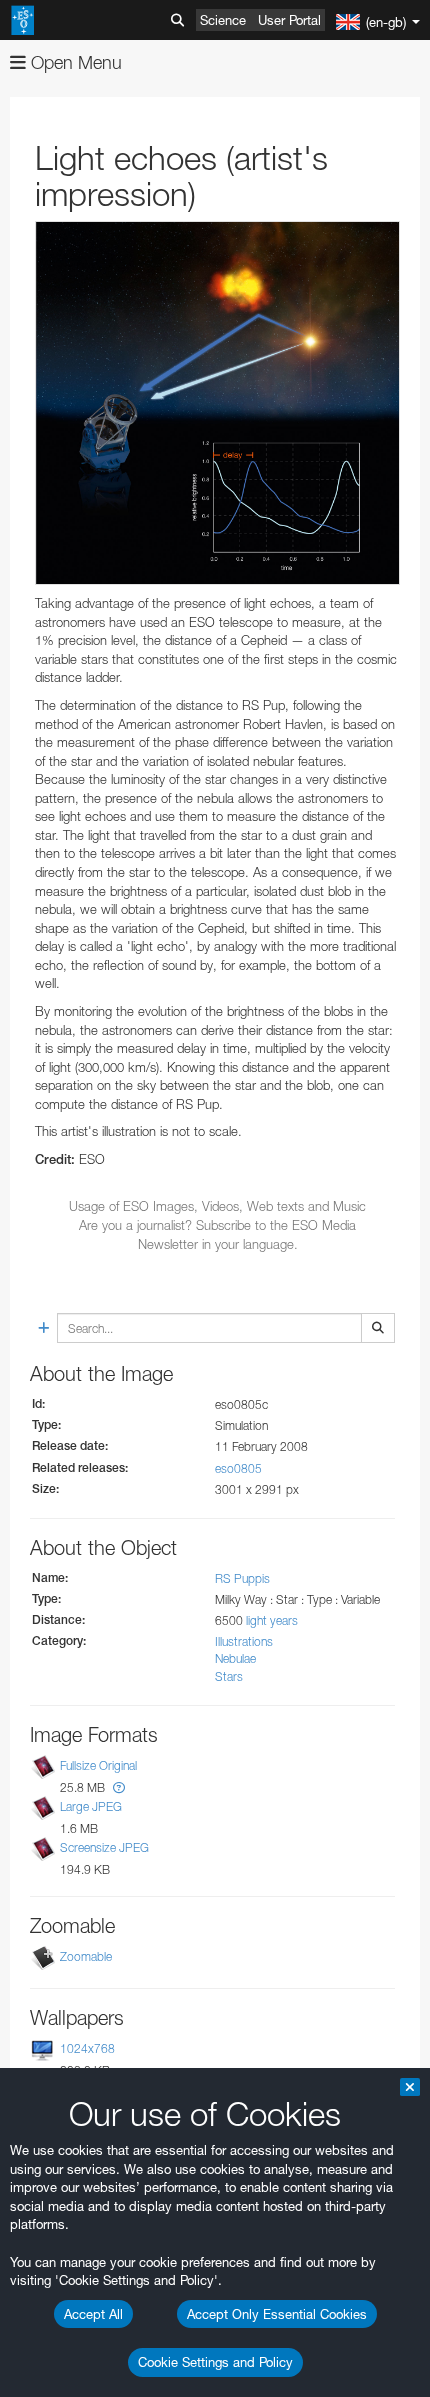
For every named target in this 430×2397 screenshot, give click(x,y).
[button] (119, 1787)
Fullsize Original (98, 1765)
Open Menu (74, 62)
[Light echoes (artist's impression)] (217, 403)
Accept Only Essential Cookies (277, 2314)
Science (223, 20)
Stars (229, 1676)
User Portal (289, 20)
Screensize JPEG (104, 1847)
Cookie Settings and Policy (215, 2362)
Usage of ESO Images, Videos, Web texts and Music (217, 1206)
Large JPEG (91, 1806)
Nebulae (235, 1658)
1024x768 (87, 2048)
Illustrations (244, 1641)
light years (272, 1620)
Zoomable (86, 1956)
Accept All (93, 2314)
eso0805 (238, 1468)
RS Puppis (242, 1578)
